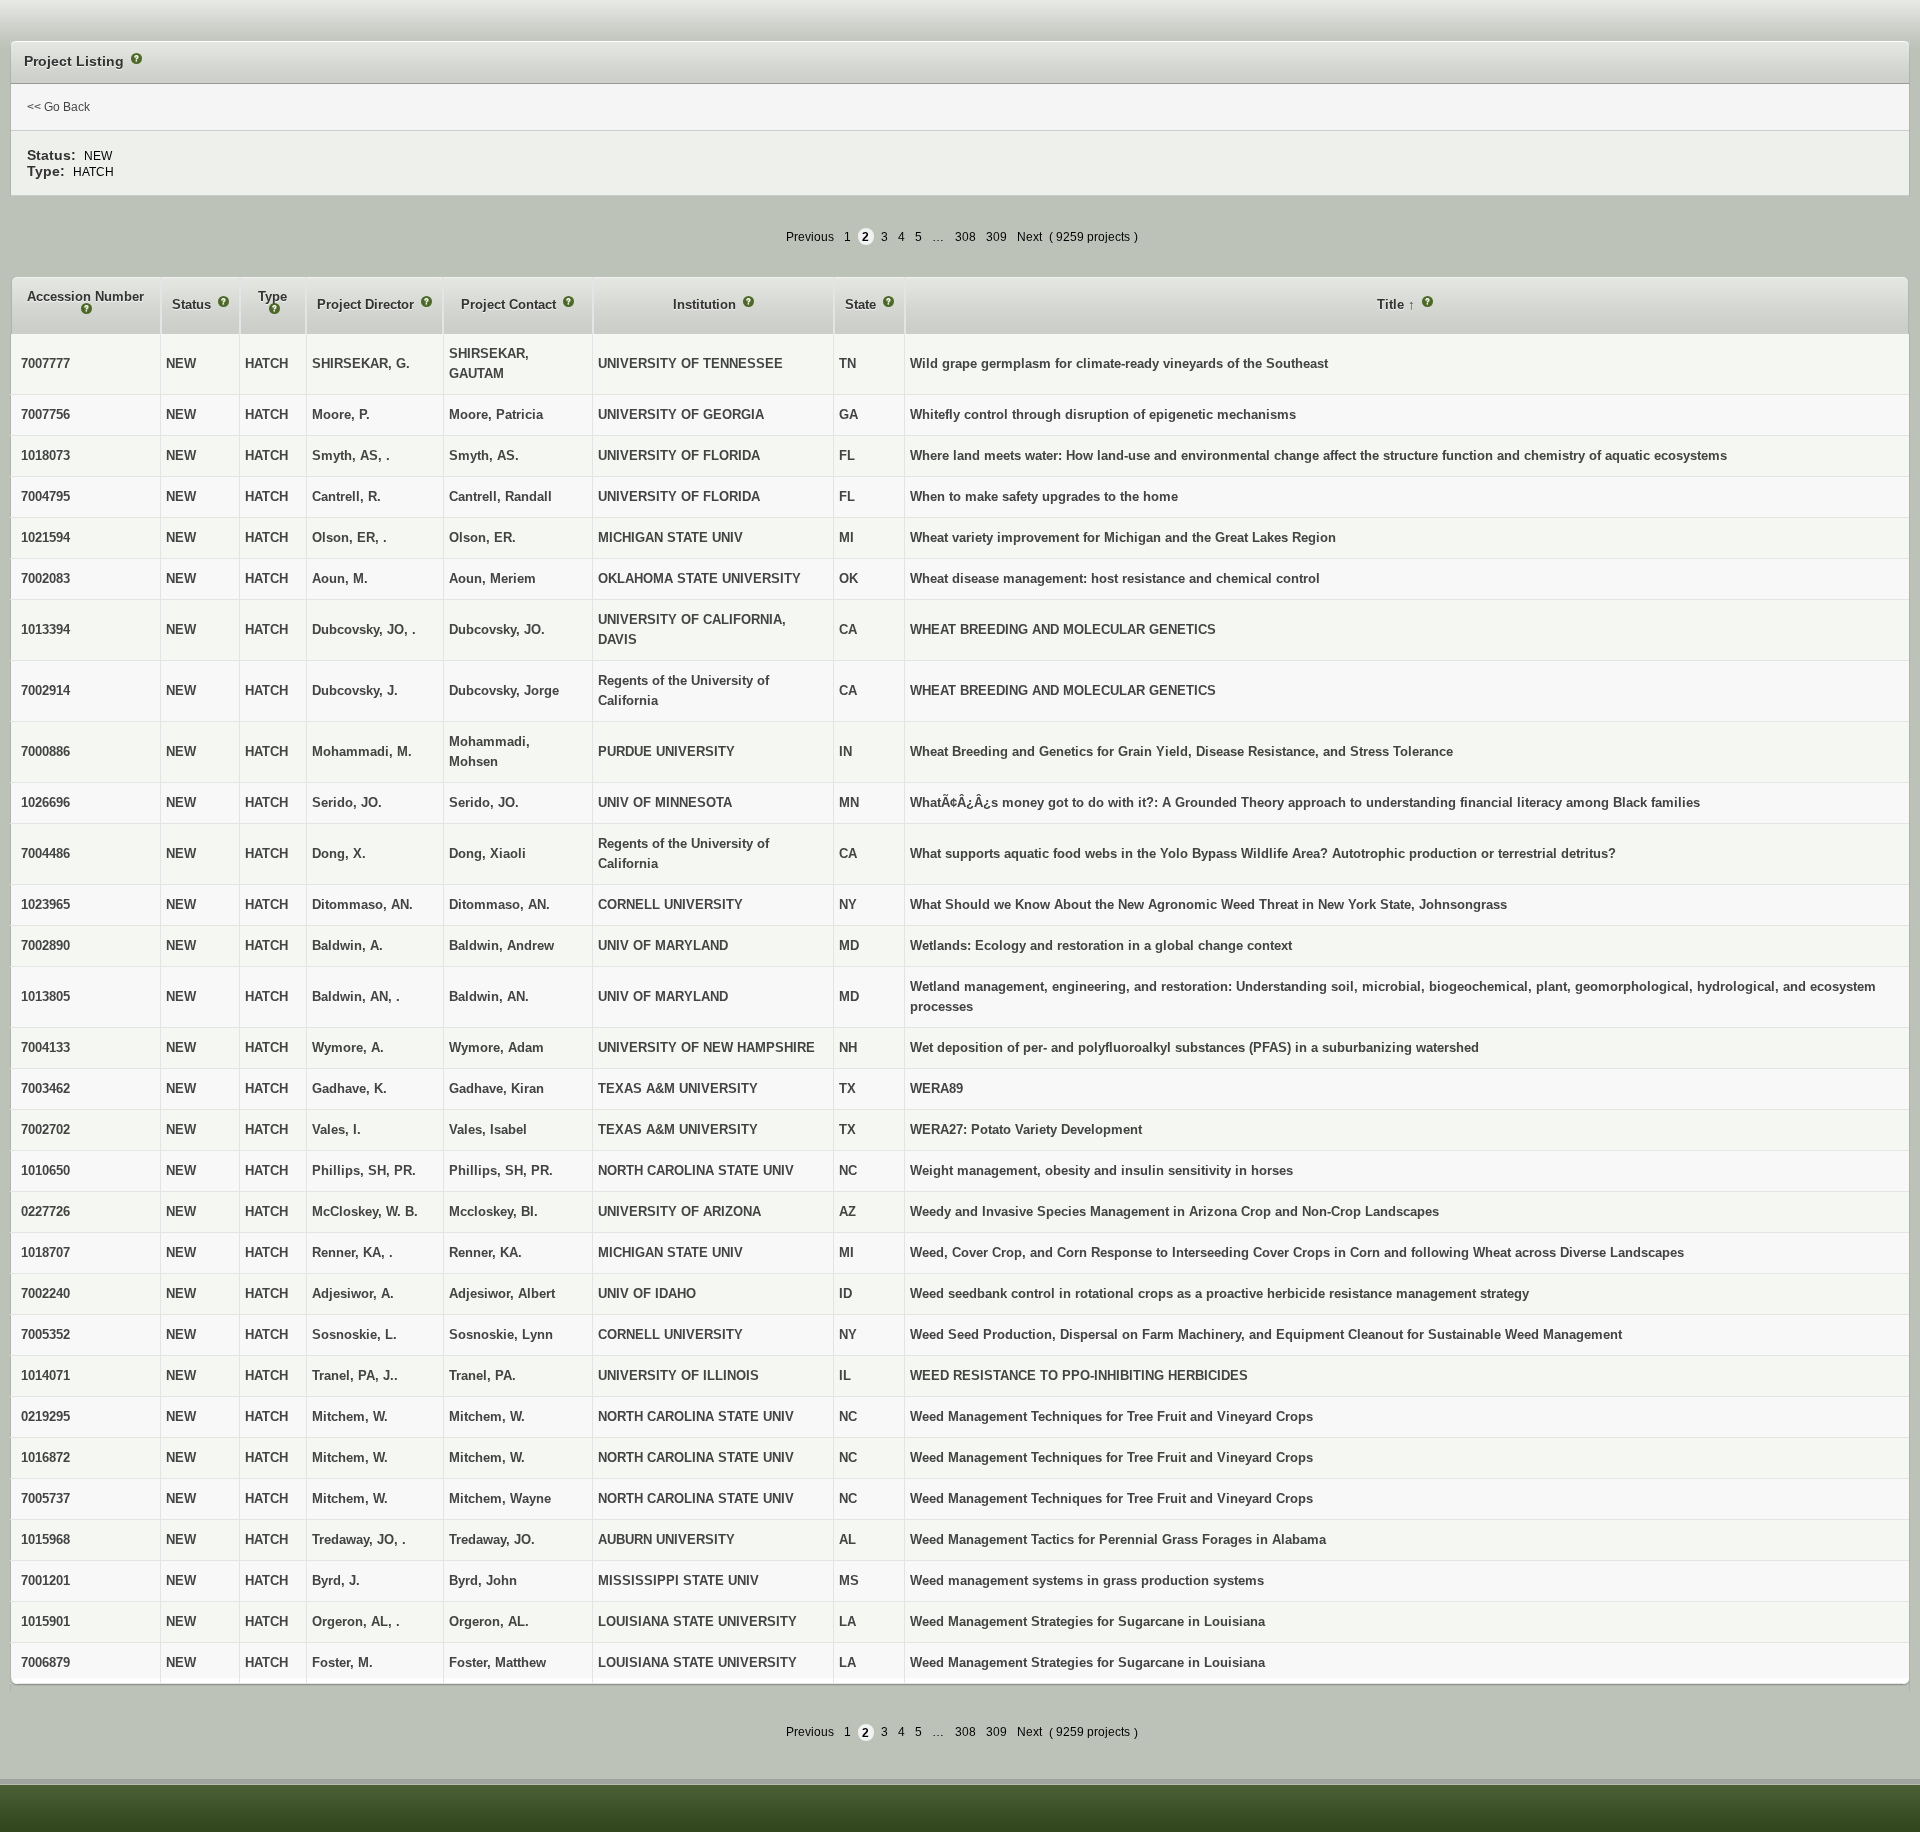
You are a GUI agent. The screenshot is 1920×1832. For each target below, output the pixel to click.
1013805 (45, 996)
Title (1392, 304)
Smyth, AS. (484, 455)
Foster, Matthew (497, 1662)
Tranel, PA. (482, 1375)
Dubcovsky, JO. (497, 629)
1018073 (45, 455)
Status (193, 304)
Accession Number (85, 296)
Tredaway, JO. (492, 1539)
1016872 (45, 1457)
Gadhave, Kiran (496, 1088)
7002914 (45, 690)
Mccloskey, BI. (493, 1211)
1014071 (45, 1375)
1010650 (45, 1170)
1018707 (45, 1252)
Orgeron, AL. (489, 1621)
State (862, 304)
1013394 (45, 629)
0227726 (45, 1211)
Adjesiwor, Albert (502, 1293)
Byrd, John (483, 1580)
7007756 (45, 414)
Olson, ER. (482, 537)
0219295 (45, 1416)
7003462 (45, 1088)
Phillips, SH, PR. (501, 1170)
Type (272, 296)
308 (965, 237)
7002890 (45, 945)
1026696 (45, 802)
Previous (810, 237)
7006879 (45, 1662)
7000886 (45, 751)
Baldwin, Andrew (501, 945)
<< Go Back (58, 107)
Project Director (367, 304)
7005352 (45, 1334)
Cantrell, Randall (500, 496)
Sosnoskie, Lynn (501, 1334)
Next (1029, 237)
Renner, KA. (485, 1252)
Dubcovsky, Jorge (504, 690)
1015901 (45, 1621)
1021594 (45, 537)
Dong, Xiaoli (487, 853)
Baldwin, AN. (489, 996)
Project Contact (510, 304)
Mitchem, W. (487, 1416)
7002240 (45, 1293)
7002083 (45, 578)
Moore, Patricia (496, 414)
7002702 (45, 1129)
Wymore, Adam (496, 1047)
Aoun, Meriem (492, 578)
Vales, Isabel (488, 1129)
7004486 (45, 853)
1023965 (45, 904)
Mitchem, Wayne (500, 1498)
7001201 (45, 1580)
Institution (706, 304)
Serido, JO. (484, 802)
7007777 (45, 363)
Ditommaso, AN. (499, 904)
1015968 (45, 1539)
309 (996, 237)
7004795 (45, 496)
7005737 (45, 1498)
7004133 (45, 1047)
